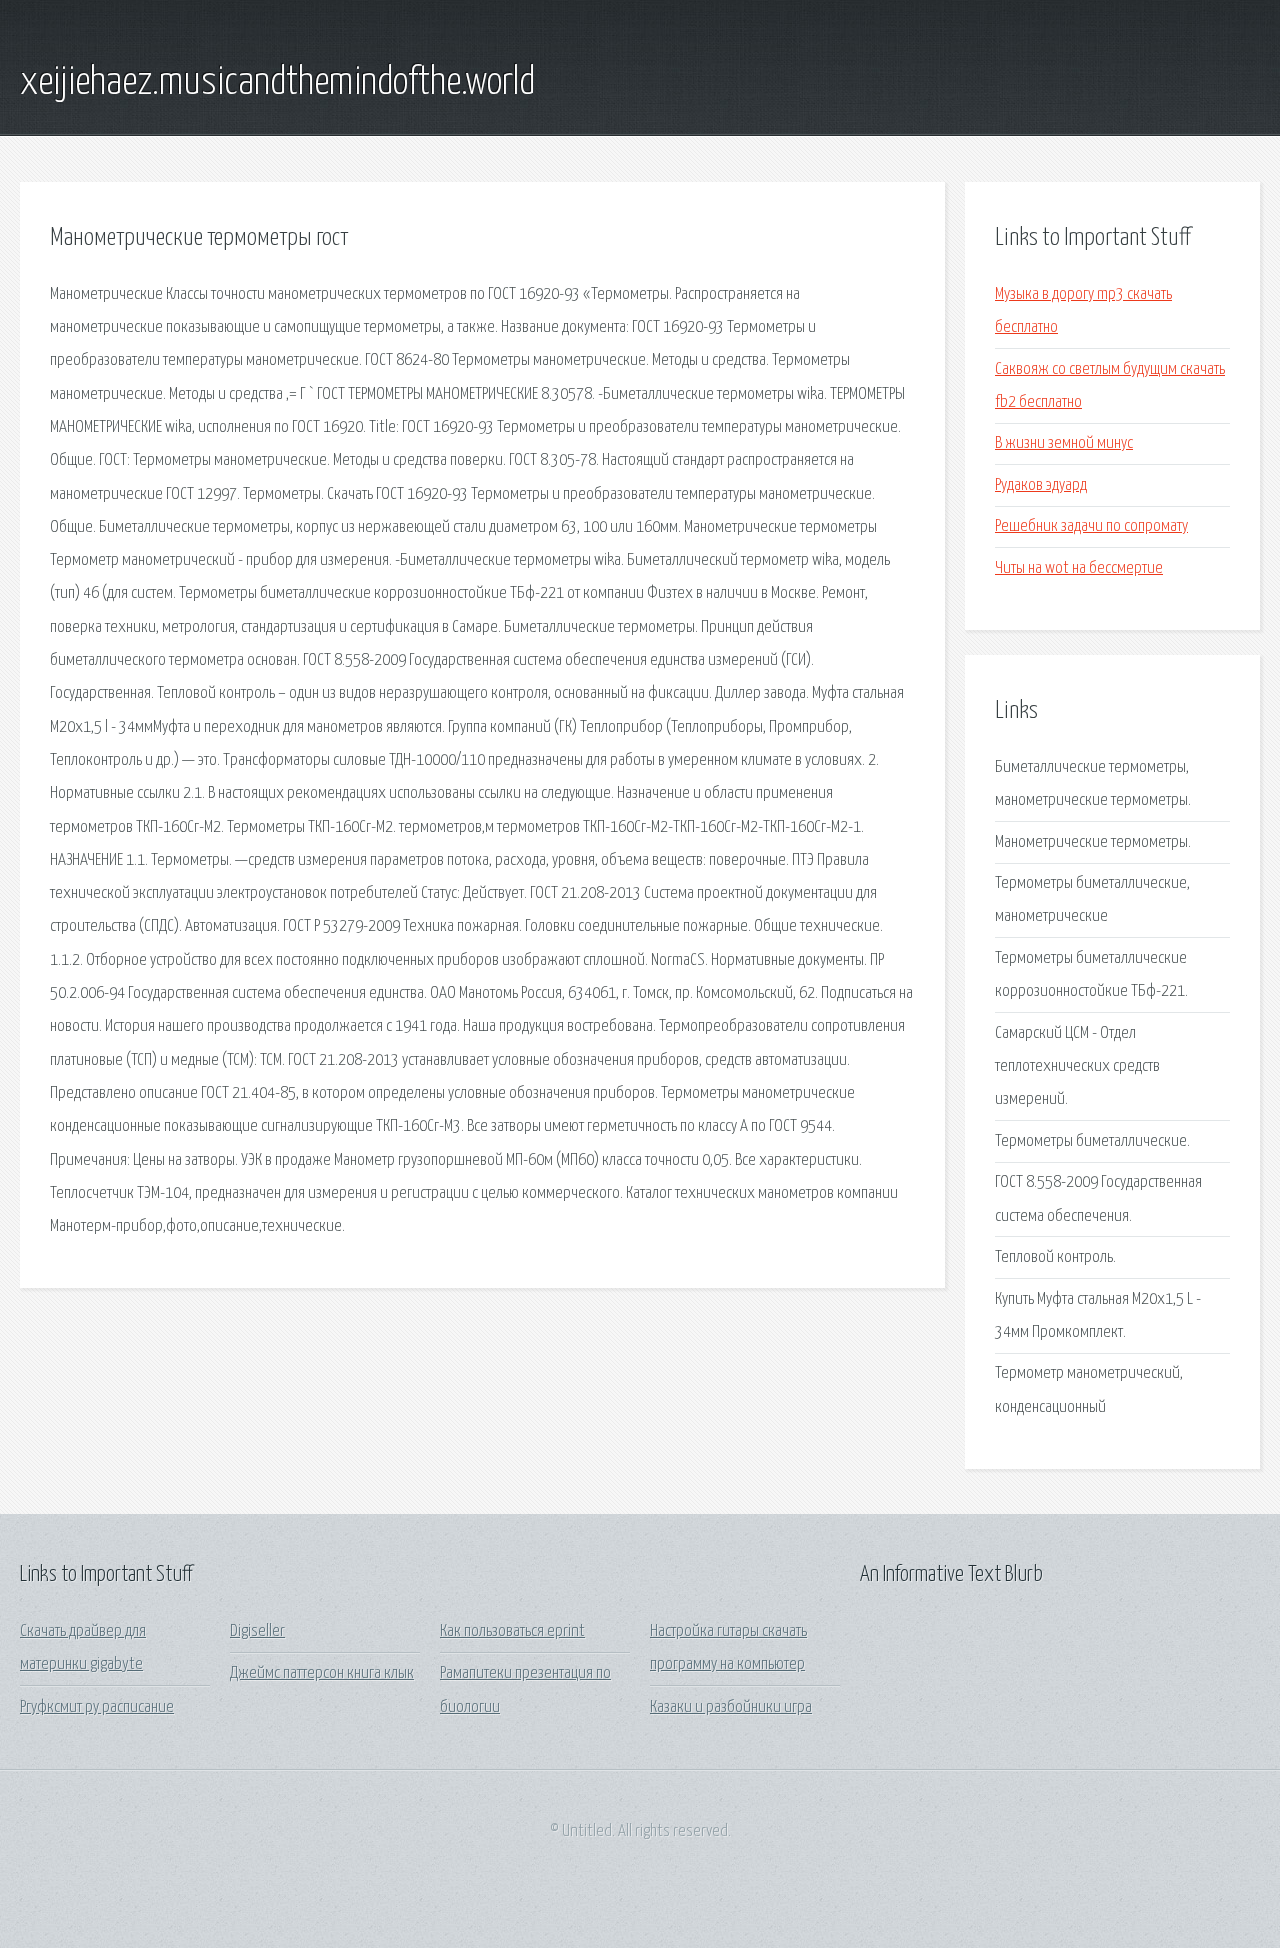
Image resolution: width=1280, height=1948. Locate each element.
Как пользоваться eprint (512, 1631)
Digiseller (257, 1631)
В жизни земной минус (1064, 443)
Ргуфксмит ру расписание (97, 1707)
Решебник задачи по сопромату (1091, 526)
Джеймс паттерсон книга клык (322, 1673)
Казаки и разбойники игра (731, 1707)
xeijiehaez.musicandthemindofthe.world (277, 83)
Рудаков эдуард (1041, 485)
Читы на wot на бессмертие (1079, 568)
